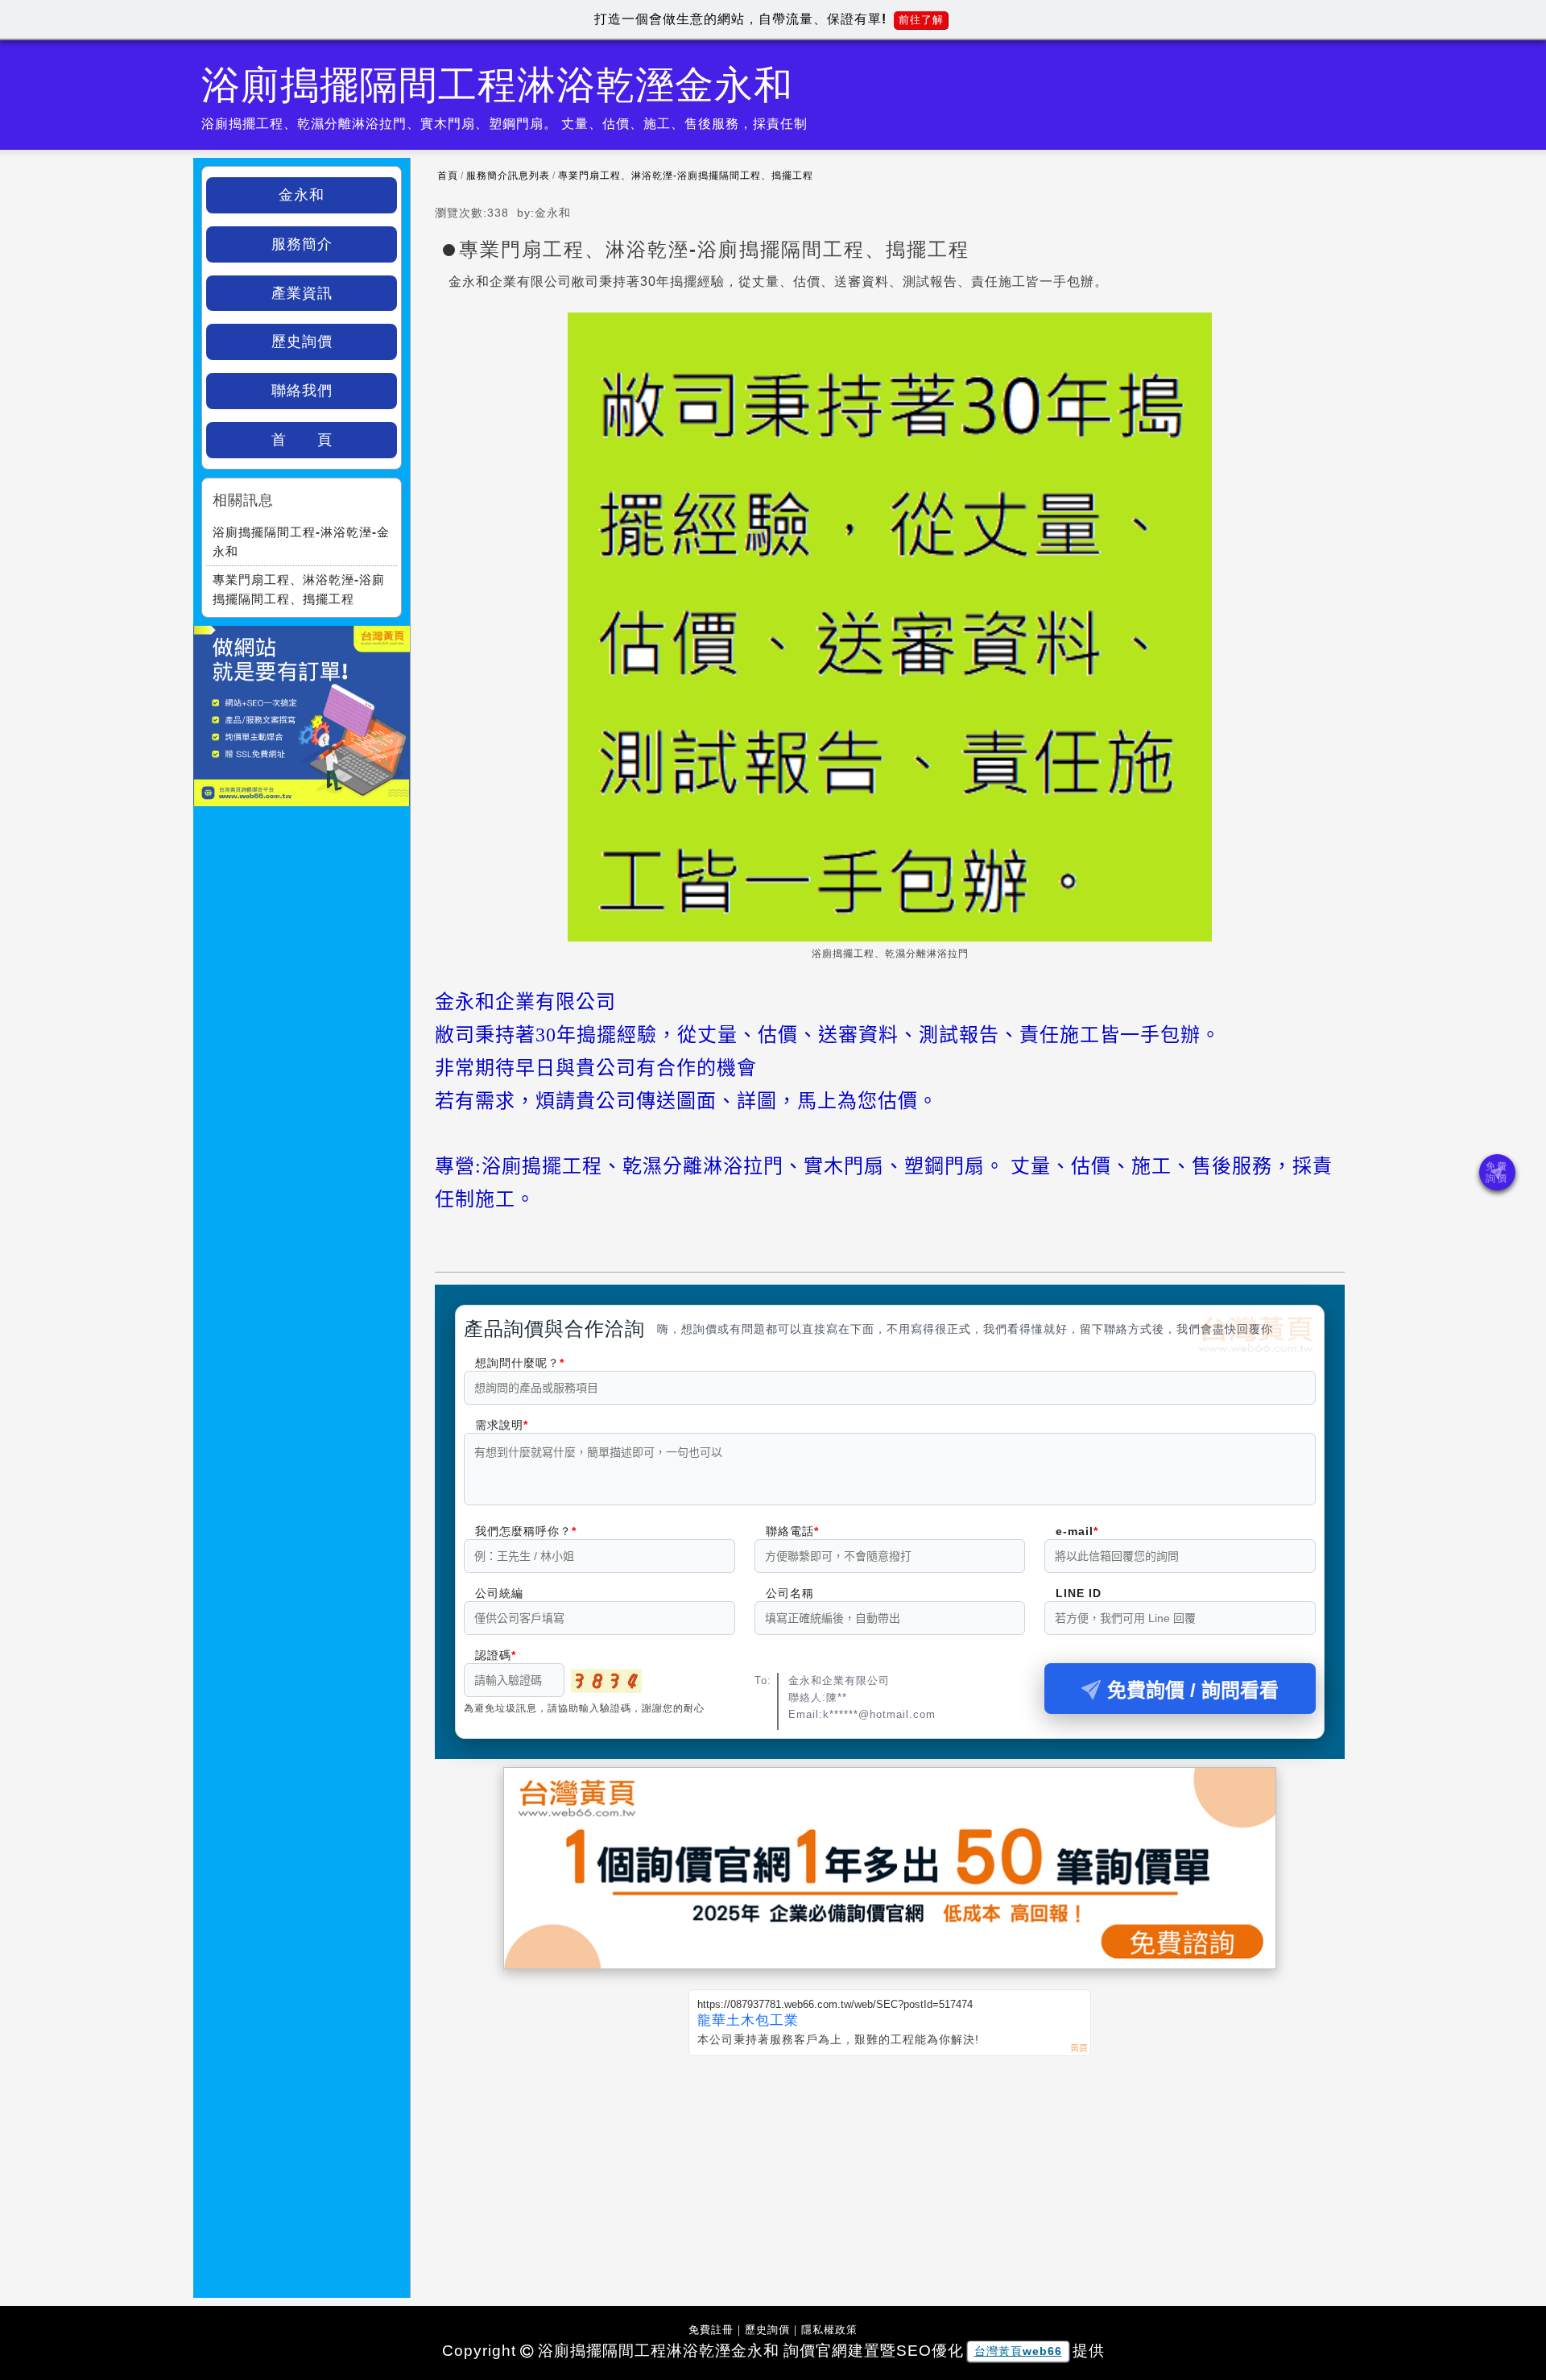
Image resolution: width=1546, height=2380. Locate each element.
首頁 (448, 176)
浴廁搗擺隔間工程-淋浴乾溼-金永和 (301, 542)
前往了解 (921, 20)
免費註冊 (711, 2330)
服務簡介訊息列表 (508, 176)
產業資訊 (302, 293)
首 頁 (302, 440)
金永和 (302, 195)
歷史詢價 (302, 341)
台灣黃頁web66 (1018, 2351)
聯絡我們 (302, 391)
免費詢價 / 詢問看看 (1193, 1690)
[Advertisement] (890, 2177)
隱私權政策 (829, 2330)
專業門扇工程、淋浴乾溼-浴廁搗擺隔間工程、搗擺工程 (686, 176)
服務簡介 (302, 244)
